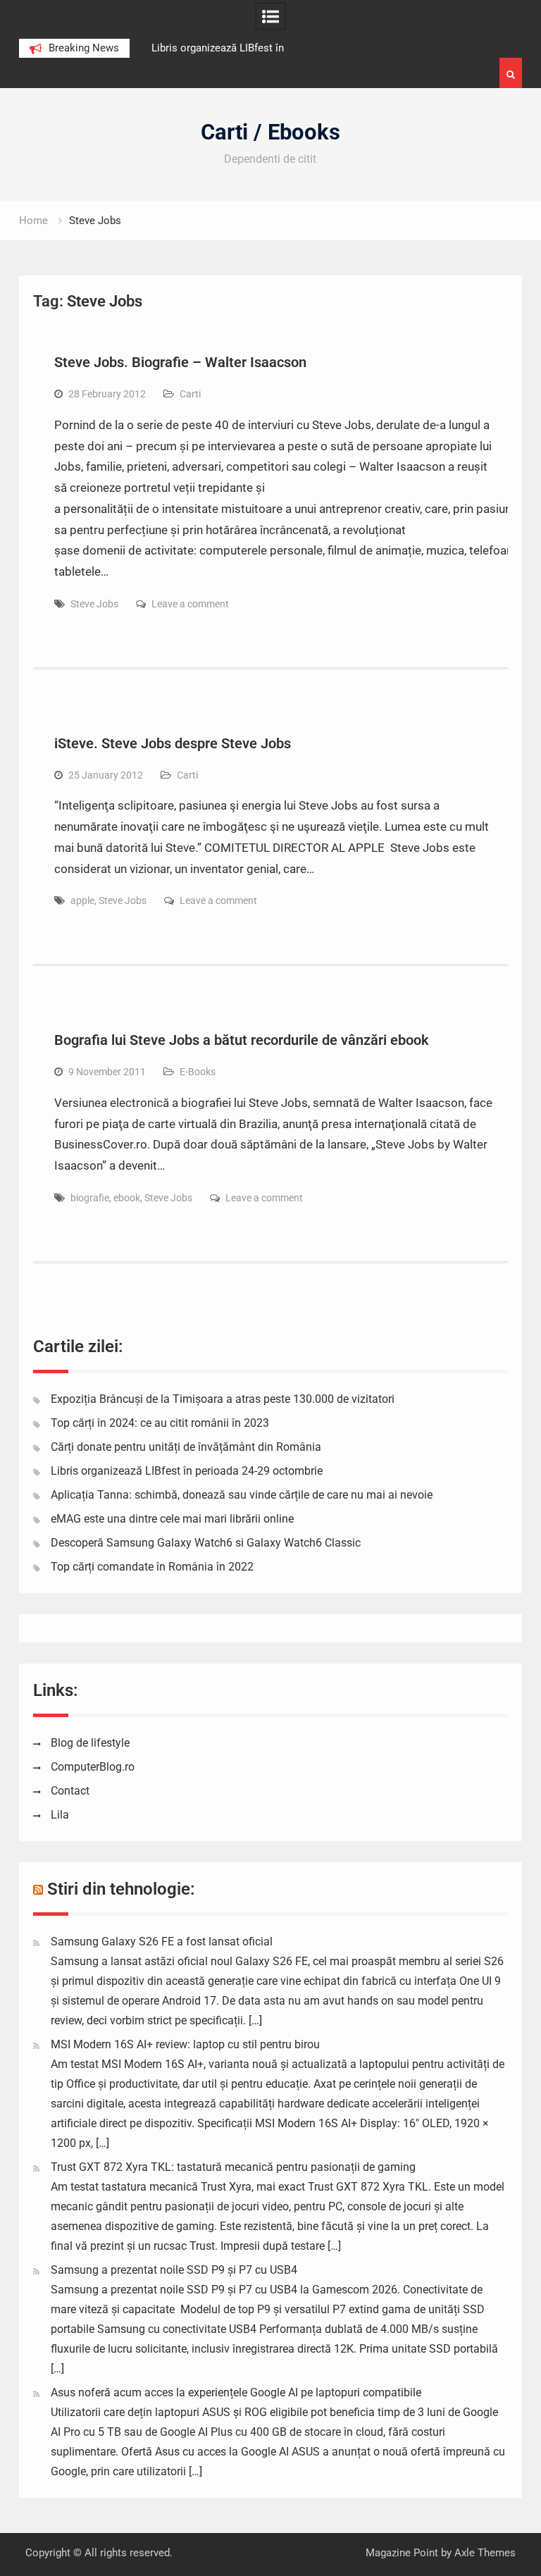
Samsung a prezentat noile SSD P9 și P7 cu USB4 (174, 2270)
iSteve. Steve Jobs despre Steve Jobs (173, 743)
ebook (127, 1198)
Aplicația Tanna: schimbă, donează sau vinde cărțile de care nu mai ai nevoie (242, 1495)
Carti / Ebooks (270, 132)
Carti (190, 394)
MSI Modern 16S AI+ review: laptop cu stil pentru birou (185, 2044)
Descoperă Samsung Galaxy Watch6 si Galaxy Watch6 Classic (206, 1543)
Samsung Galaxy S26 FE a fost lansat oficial (162, 1942)
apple (82, 900)
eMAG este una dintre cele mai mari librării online (172, 1519)
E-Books (198, 1072)
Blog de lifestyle (90, 1743)
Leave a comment (190, 604)
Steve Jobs (94, 604)
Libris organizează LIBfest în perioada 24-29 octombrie (187, 1471)
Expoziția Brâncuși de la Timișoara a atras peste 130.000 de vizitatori (223, 1399)
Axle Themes (485, 2553)
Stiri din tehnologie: (121, 1889)
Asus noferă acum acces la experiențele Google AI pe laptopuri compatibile (236, 2392)
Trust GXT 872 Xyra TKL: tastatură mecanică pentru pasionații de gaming (233, 2167)
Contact (70, 1791)
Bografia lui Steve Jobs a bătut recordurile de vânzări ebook (242, 1040)
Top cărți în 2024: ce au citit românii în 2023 (160, 1423)
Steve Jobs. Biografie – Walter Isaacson (180, 362)
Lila (60, 1815)
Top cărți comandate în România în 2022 (152, 1567)
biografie (90, 1198)
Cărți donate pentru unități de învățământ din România (186, 1447)
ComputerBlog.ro (93, 1767)
